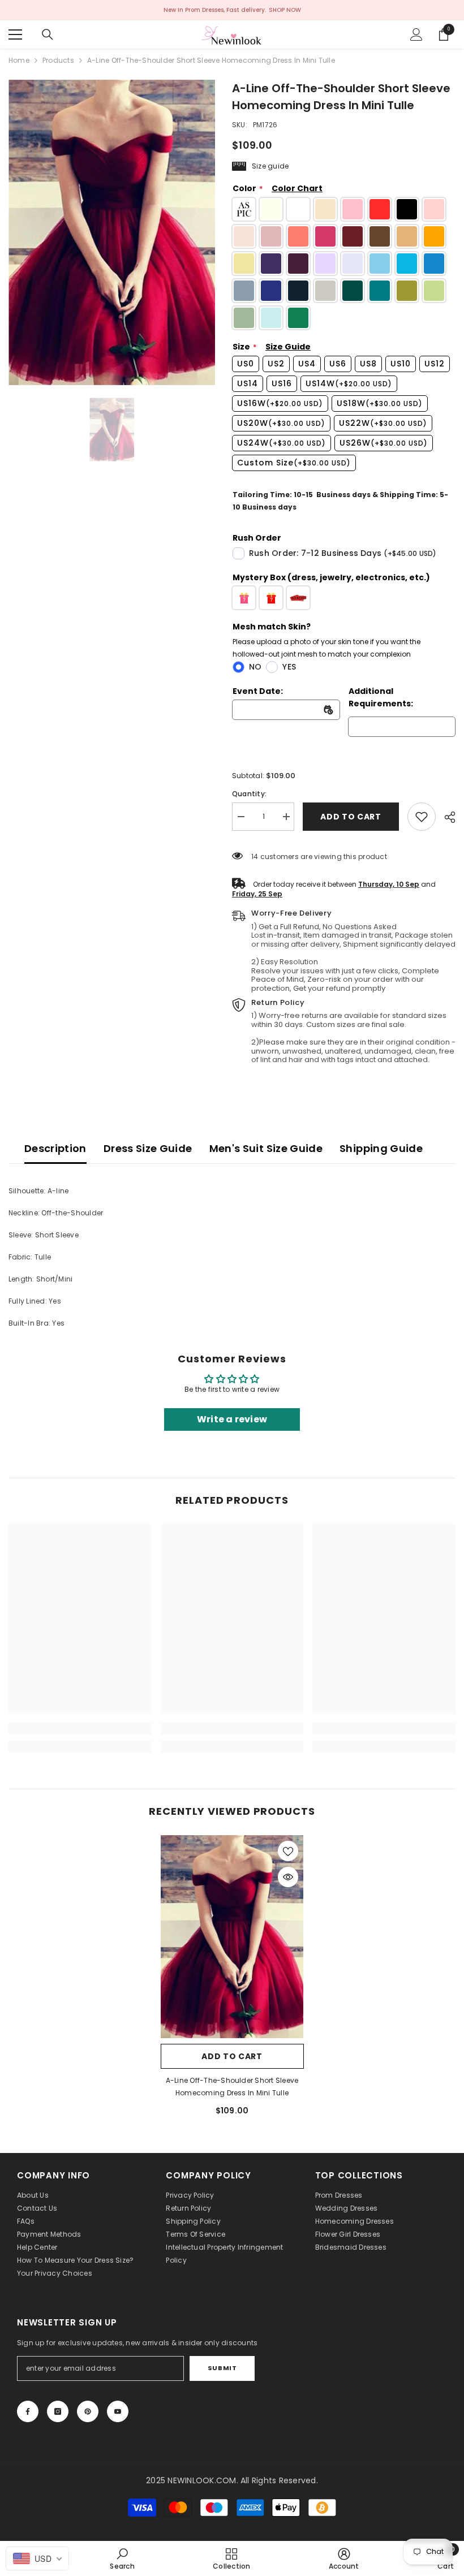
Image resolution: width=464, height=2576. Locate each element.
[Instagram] (58, 2411)
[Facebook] (28, 2411)
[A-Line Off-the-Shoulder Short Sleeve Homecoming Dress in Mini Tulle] (232, 1936)
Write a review (232, 1419)
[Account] (416, 34)
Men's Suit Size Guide (266, 1148)
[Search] (48, 34)
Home (19, 60)
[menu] (15, 34)
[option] (112, 232)
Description (55, 1148)
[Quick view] (288, 1877)
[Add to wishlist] (288, 1851)
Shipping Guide (381, 1148)
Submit (222, 2368)
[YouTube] (118, 2411)
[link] (422, 817)
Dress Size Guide (148, 1148)
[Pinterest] (88, 2411)
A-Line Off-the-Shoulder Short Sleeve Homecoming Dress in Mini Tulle (232, 2087)
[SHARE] (446, 817)
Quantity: (249, 794)
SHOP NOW (285, 10)
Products (58, 60)
